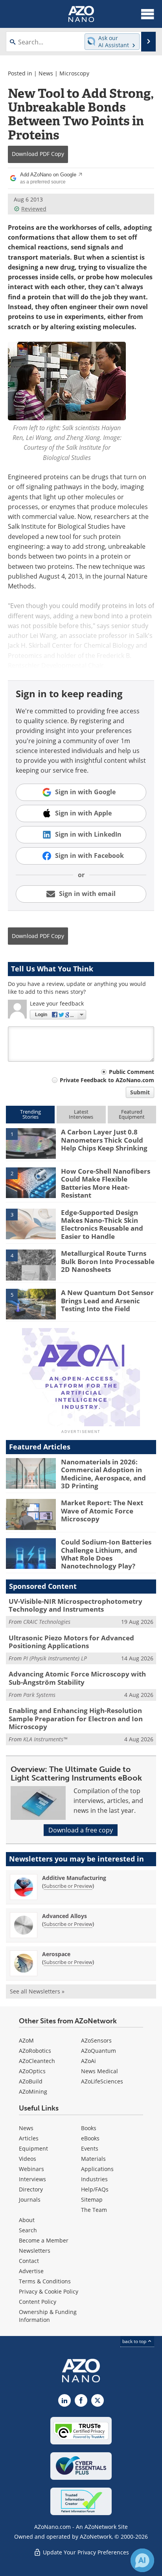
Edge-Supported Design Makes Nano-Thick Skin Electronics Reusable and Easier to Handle (102, 1224)
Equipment (33, 2148)
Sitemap (92, 2199)
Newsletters (35, 2251)
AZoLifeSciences (102, 2081)
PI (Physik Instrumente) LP (55, 1658)
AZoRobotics (35, 2051)
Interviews (32, 2179)
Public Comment (132, 1072)
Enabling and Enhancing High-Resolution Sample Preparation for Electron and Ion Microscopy (76, 1719)
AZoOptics (32, 2071)
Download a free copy (81, 1830)
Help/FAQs (95, 2189)
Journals (30, 2199)
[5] (31, 1304)
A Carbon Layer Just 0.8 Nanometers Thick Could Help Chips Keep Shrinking (104, 1140)
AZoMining (33, 2091)
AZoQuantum (98, 2051)
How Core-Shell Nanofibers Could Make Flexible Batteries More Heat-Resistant (106, 1183)
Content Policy (38, 2302)
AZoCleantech (37, 2061)
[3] (31, 1223)
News (46, 73)
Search (28, 2230)
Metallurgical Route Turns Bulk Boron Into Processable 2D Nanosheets (108, 1261)
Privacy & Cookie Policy (49, 2291)
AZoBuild (31, 2081)
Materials (93, 2159)
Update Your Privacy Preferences (85, 2552)
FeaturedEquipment (132, 1114)
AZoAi (88, 2061)
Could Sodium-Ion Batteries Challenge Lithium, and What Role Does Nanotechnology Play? (106, 1554)
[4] (31, 1264)
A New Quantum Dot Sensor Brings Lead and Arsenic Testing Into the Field (107, 1301)
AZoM (26, 2040)
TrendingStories (30, 1114)
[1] (31, 1143)
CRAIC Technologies (47, 1622)
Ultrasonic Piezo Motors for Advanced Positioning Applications (71, 1642)
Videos (28, 2159)
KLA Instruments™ (45, 1739)
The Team (94, 2210)
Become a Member (44, 2240)
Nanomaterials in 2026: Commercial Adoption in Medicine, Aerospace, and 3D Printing (103, 1474)
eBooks (90, 2138)
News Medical (99, 2071)
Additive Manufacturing (74, 1878)
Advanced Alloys (64, 1916)
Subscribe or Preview (68, 1886)
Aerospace (56, 1954)
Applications (97, 2169)
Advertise (31, 2271)
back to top (135, 2341)
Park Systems (39, 1695)
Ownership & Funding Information (48, 2316)
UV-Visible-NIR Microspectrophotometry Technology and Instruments (75, 1605)
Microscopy (74, 73)
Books (89, 2128)
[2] (31, 1182)
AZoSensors (96, 2040)
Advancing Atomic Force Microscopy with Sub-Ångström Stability (77, 1678)
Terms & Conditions (45, 2281)
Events (90, 2148)
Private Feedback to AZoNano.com (107, 1080)
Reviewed (34, 209)
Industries (94, 2179)
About (27, 2220)
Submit (140, 1092)
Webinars (31, 2169)
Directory (31, 2189)
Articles (29, 2138)
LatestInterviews (81, 1114)
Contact (29, 2261)
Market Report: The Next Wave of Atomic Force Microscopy (102, 1511)
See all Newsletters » (37, 1991)
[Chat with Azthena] (142, 2560)
